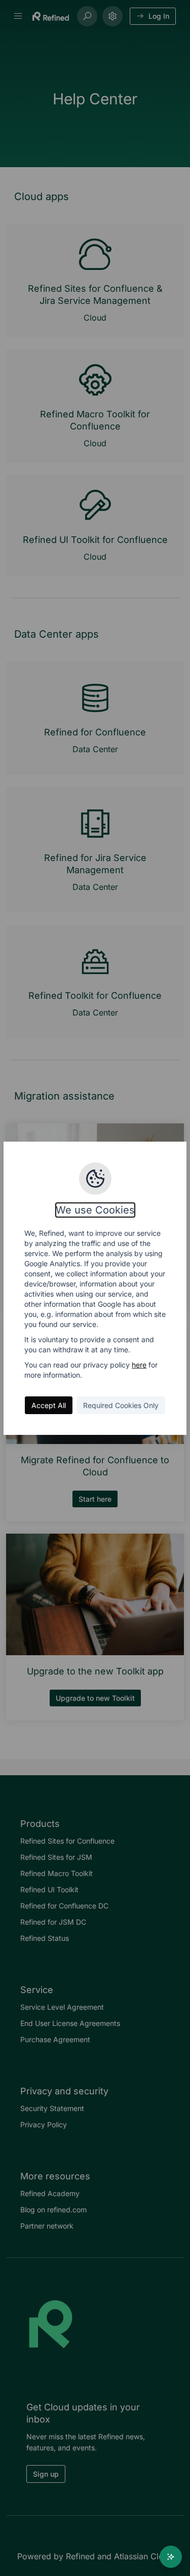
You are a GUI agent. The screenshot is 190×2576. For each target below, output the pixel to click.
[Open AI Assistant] (171, 2557)
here (139, 1365)
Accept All (49, 1405)
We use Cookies (95, 1210)
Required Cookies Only (121, 1405)
